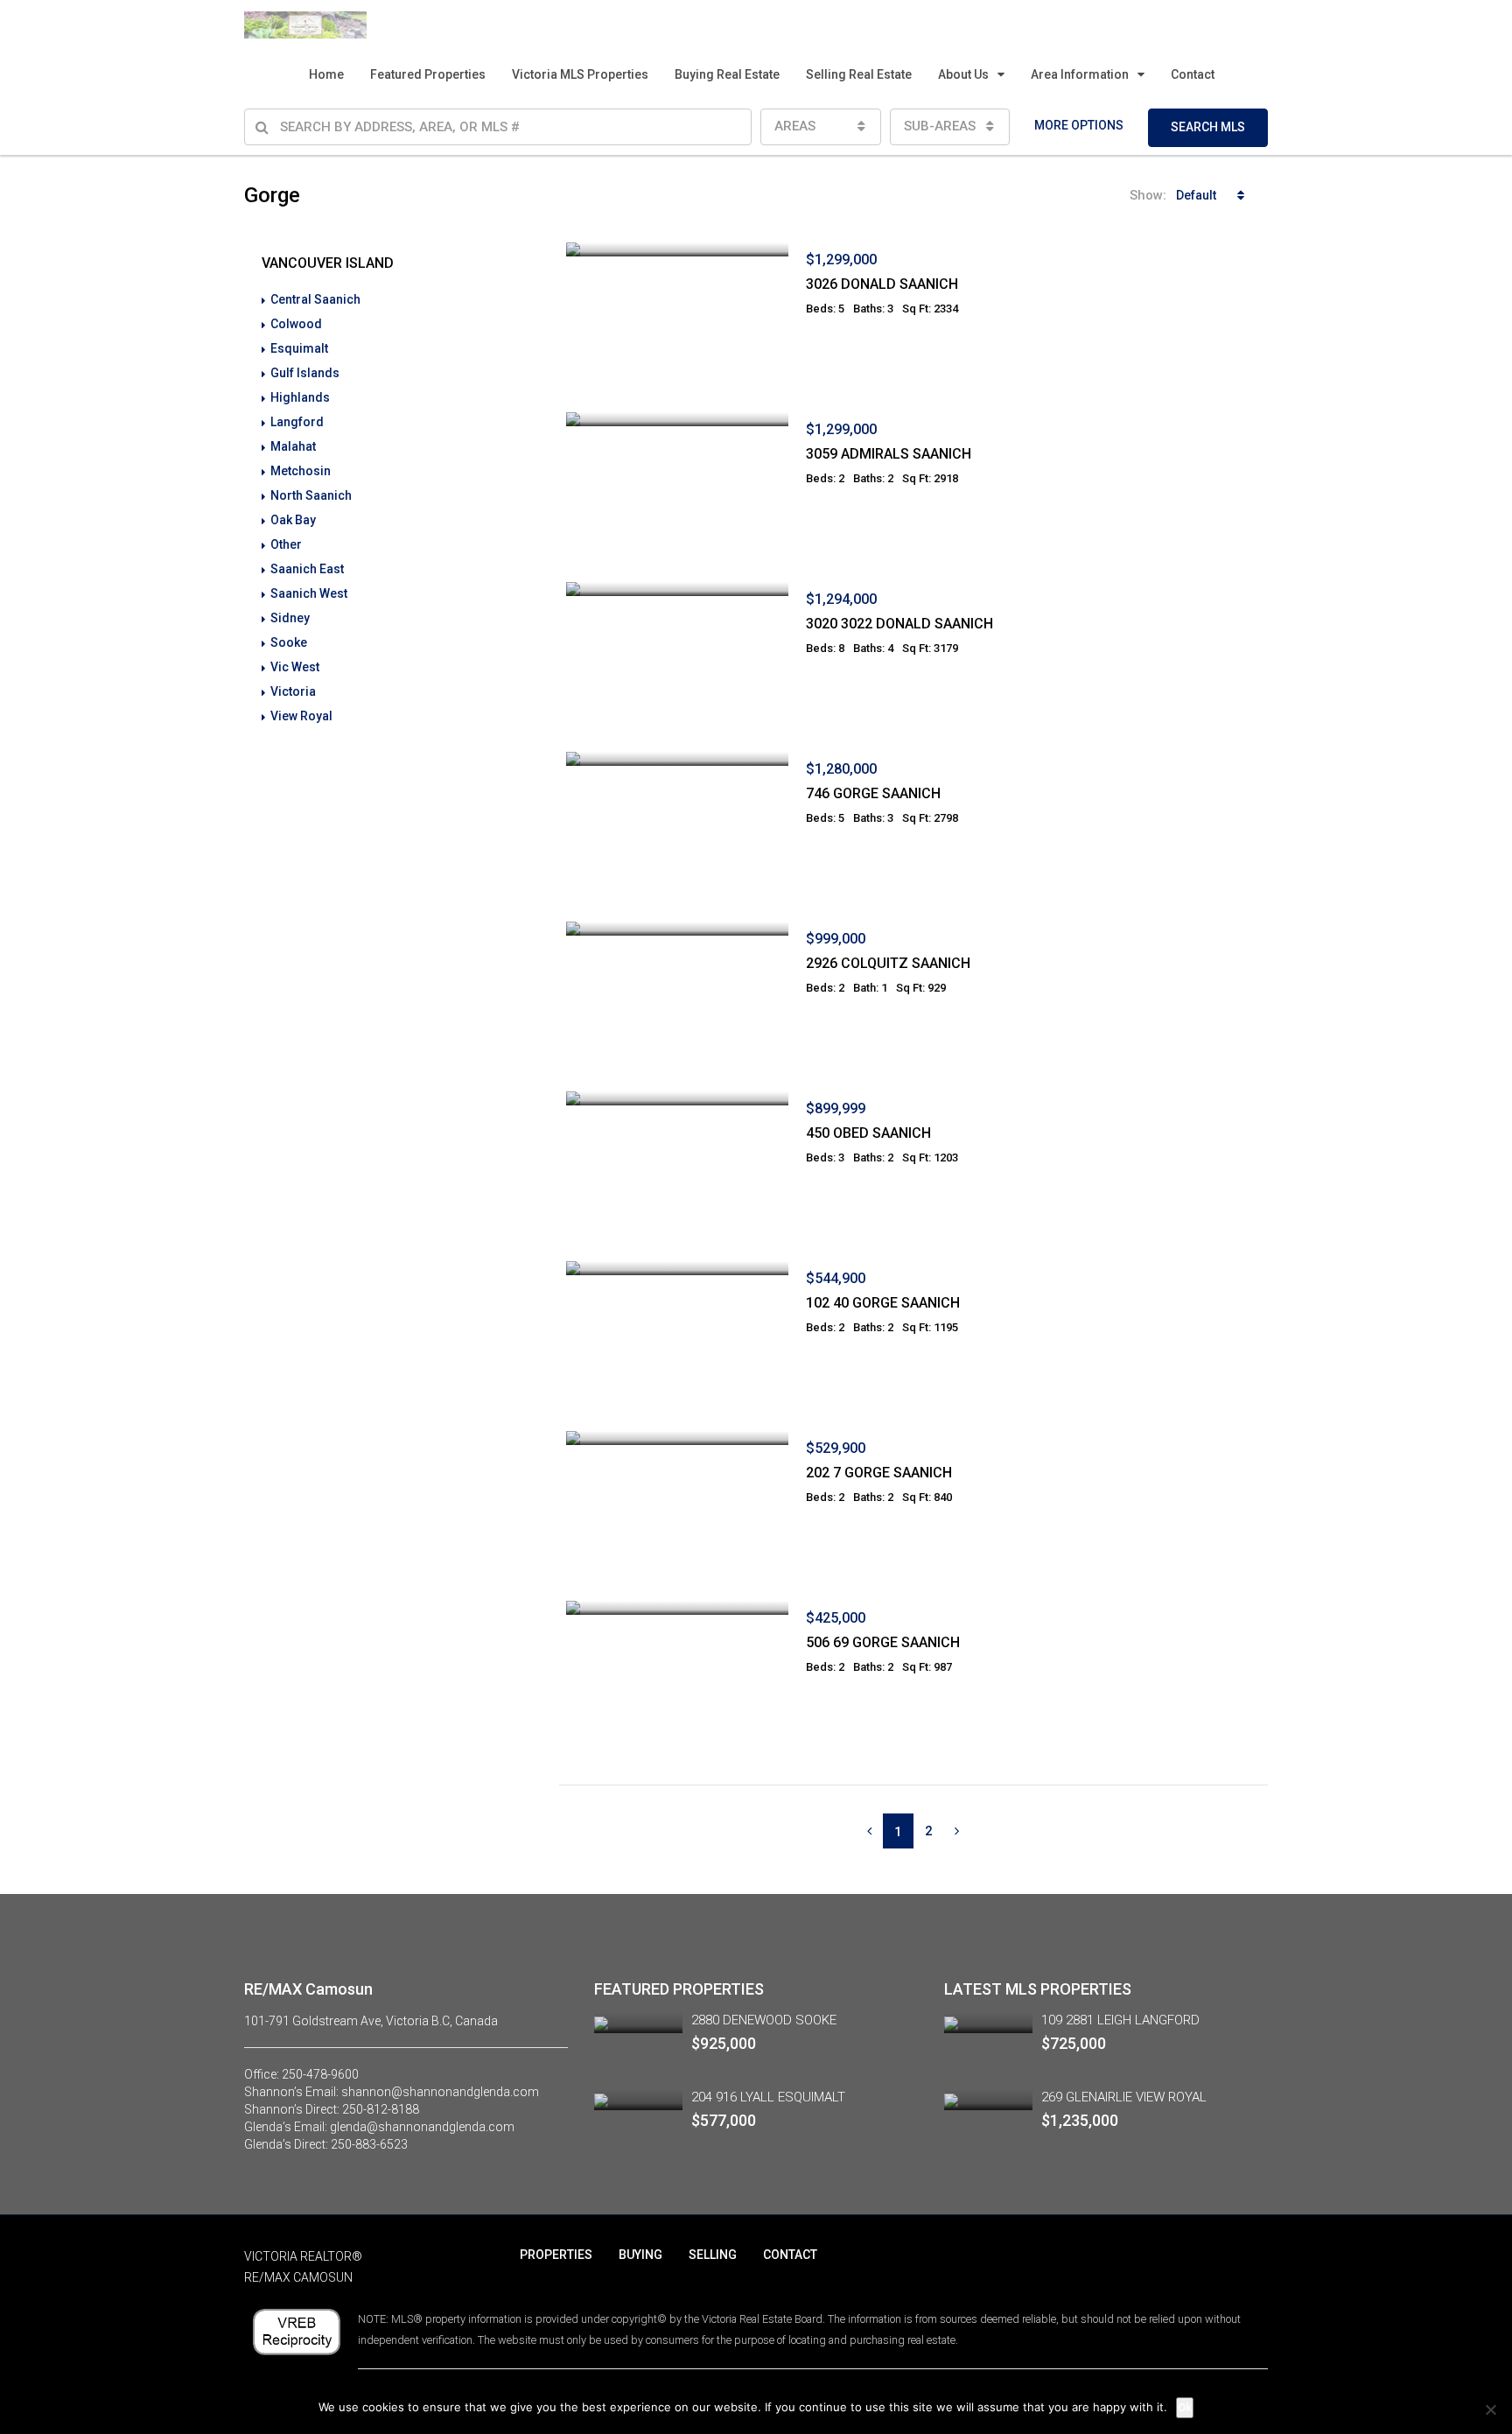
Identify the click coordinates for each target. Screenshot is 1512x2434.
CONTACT (790, 2255)
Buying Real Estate (727, 74)
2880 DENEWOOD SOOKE (764, 2020)
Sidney (290, 618)
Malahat (293, 446)
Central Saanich (315, 299)
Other (286, 544)
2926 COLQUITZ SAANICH (888, 963)
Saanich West (309, 593)
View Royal (301, 716)
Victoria (293, 691)
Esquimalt (299, 348)
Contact (1193, 74)
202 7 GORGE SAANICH (879, 1473)
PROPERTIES (556, 2255)
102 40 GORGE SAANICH (883, 1303)
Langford (297, 422)
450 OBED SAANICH (868, 1133)
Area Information (1080, 74)
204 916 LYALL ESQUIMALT (768, 2097)
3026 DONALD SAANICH (882, 284)
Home (326, 74)
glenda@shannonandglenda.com (422, 2127)
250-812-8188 (381, 2109)
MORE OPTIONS (1079, 125)
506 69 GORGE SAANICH (883, 1642)
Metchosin (301, 471)
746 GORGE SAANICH (873, 793)
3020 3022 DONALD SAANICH (899, 624)
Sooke (289, 642)
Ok (1185, 2407)
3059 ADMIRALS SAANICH (889, 454)
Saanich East (307, 569)
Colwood (296, 324)
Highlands (300, 397)
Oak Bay (293, 520)
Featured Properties (428, 74)
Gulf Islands (305, 373)
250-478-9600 (320, 2074)
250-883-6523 (369, 2144)
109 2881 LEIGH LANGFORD (1120, 2020)
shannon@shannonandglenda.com (440, 2092)
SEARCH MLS (1208, 127)
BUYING (640, 2255)
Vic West (295, 667)
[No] (1490, 2409)
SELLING (713, 2255)
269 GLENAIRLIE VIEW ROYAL (1124, 2097)
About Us (963, 74)
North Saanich (311, 495)
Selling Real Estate (859, 74)
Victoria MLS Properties (580, 74)
